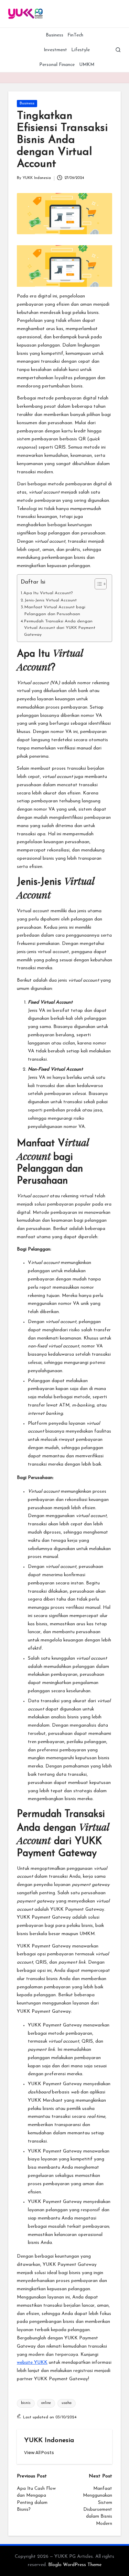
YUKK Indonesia (49, 2441)
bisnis (26, 2403)
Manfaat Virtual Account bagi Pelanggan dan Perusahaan (55, 611)
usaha (67, 2403)
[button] (39, 2453)
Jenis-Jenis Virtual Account (51, 600)
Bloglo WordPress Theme (75, 2565)
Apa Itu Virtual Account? (48, 593)
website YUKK (32, 2363)
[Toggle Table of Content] (97, 584)
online (46, 2403)
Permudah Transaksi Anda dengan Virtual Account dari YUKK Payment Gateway (60, 628)
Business (27, 104)
